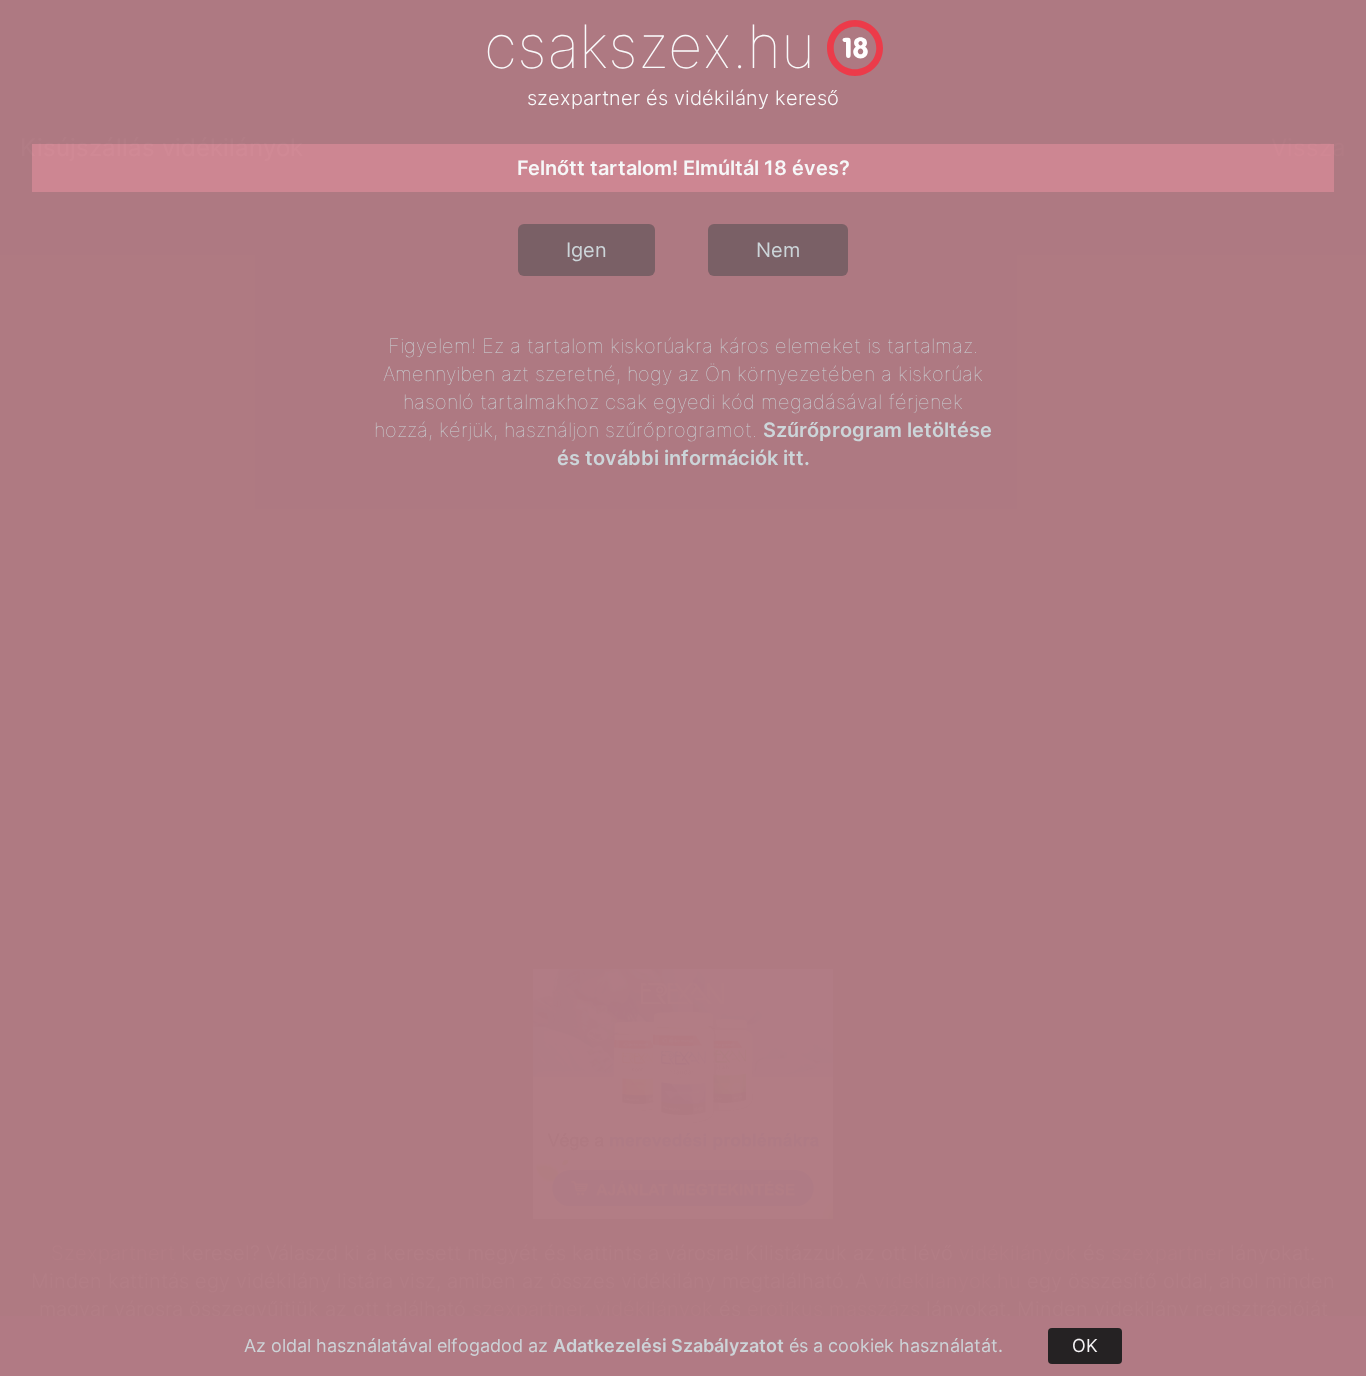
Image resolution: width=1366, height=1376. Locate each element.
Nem (778, 250)
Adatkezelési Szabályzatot (668, 1345)
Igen (586, 250)
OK (1085, 1345)
